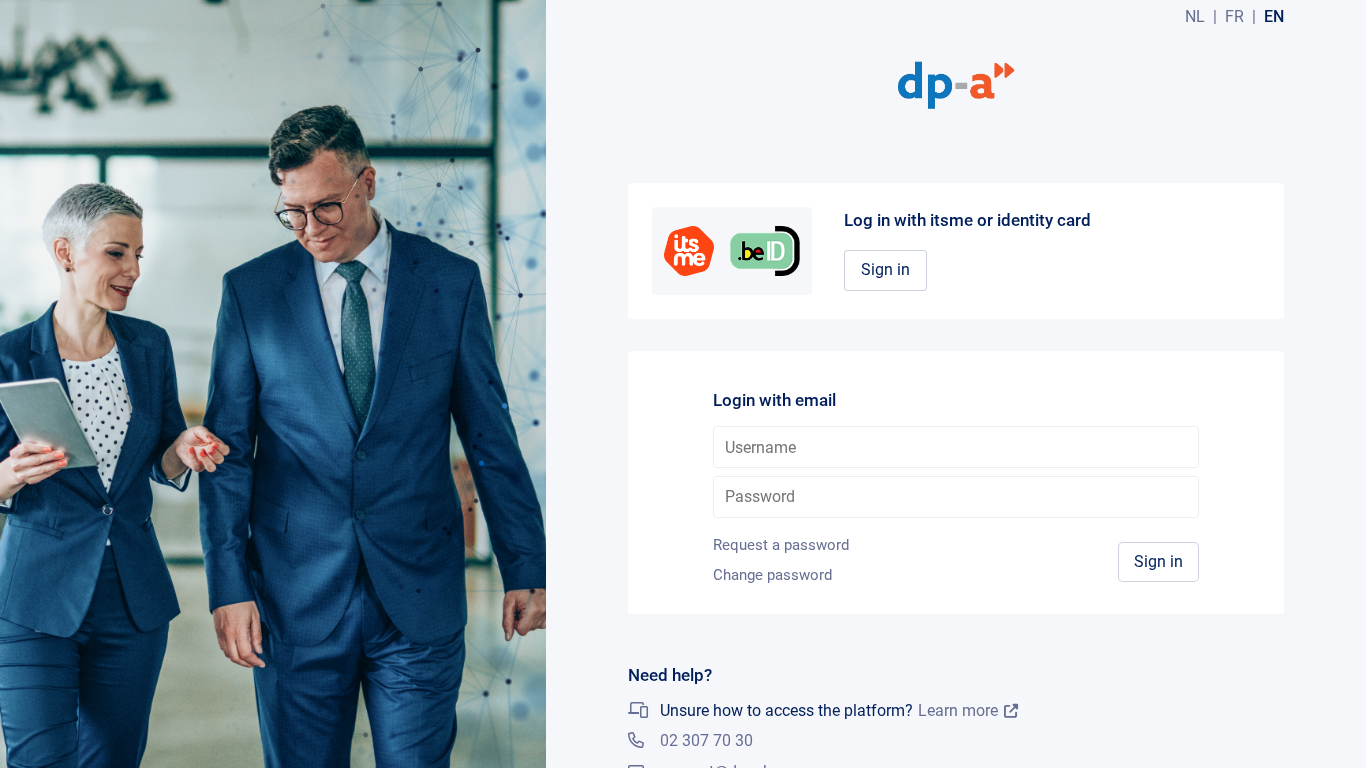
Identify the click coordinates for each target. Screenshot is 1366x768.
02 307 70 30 (706, 740)
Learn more (958, 711)
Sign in (885, 269)
